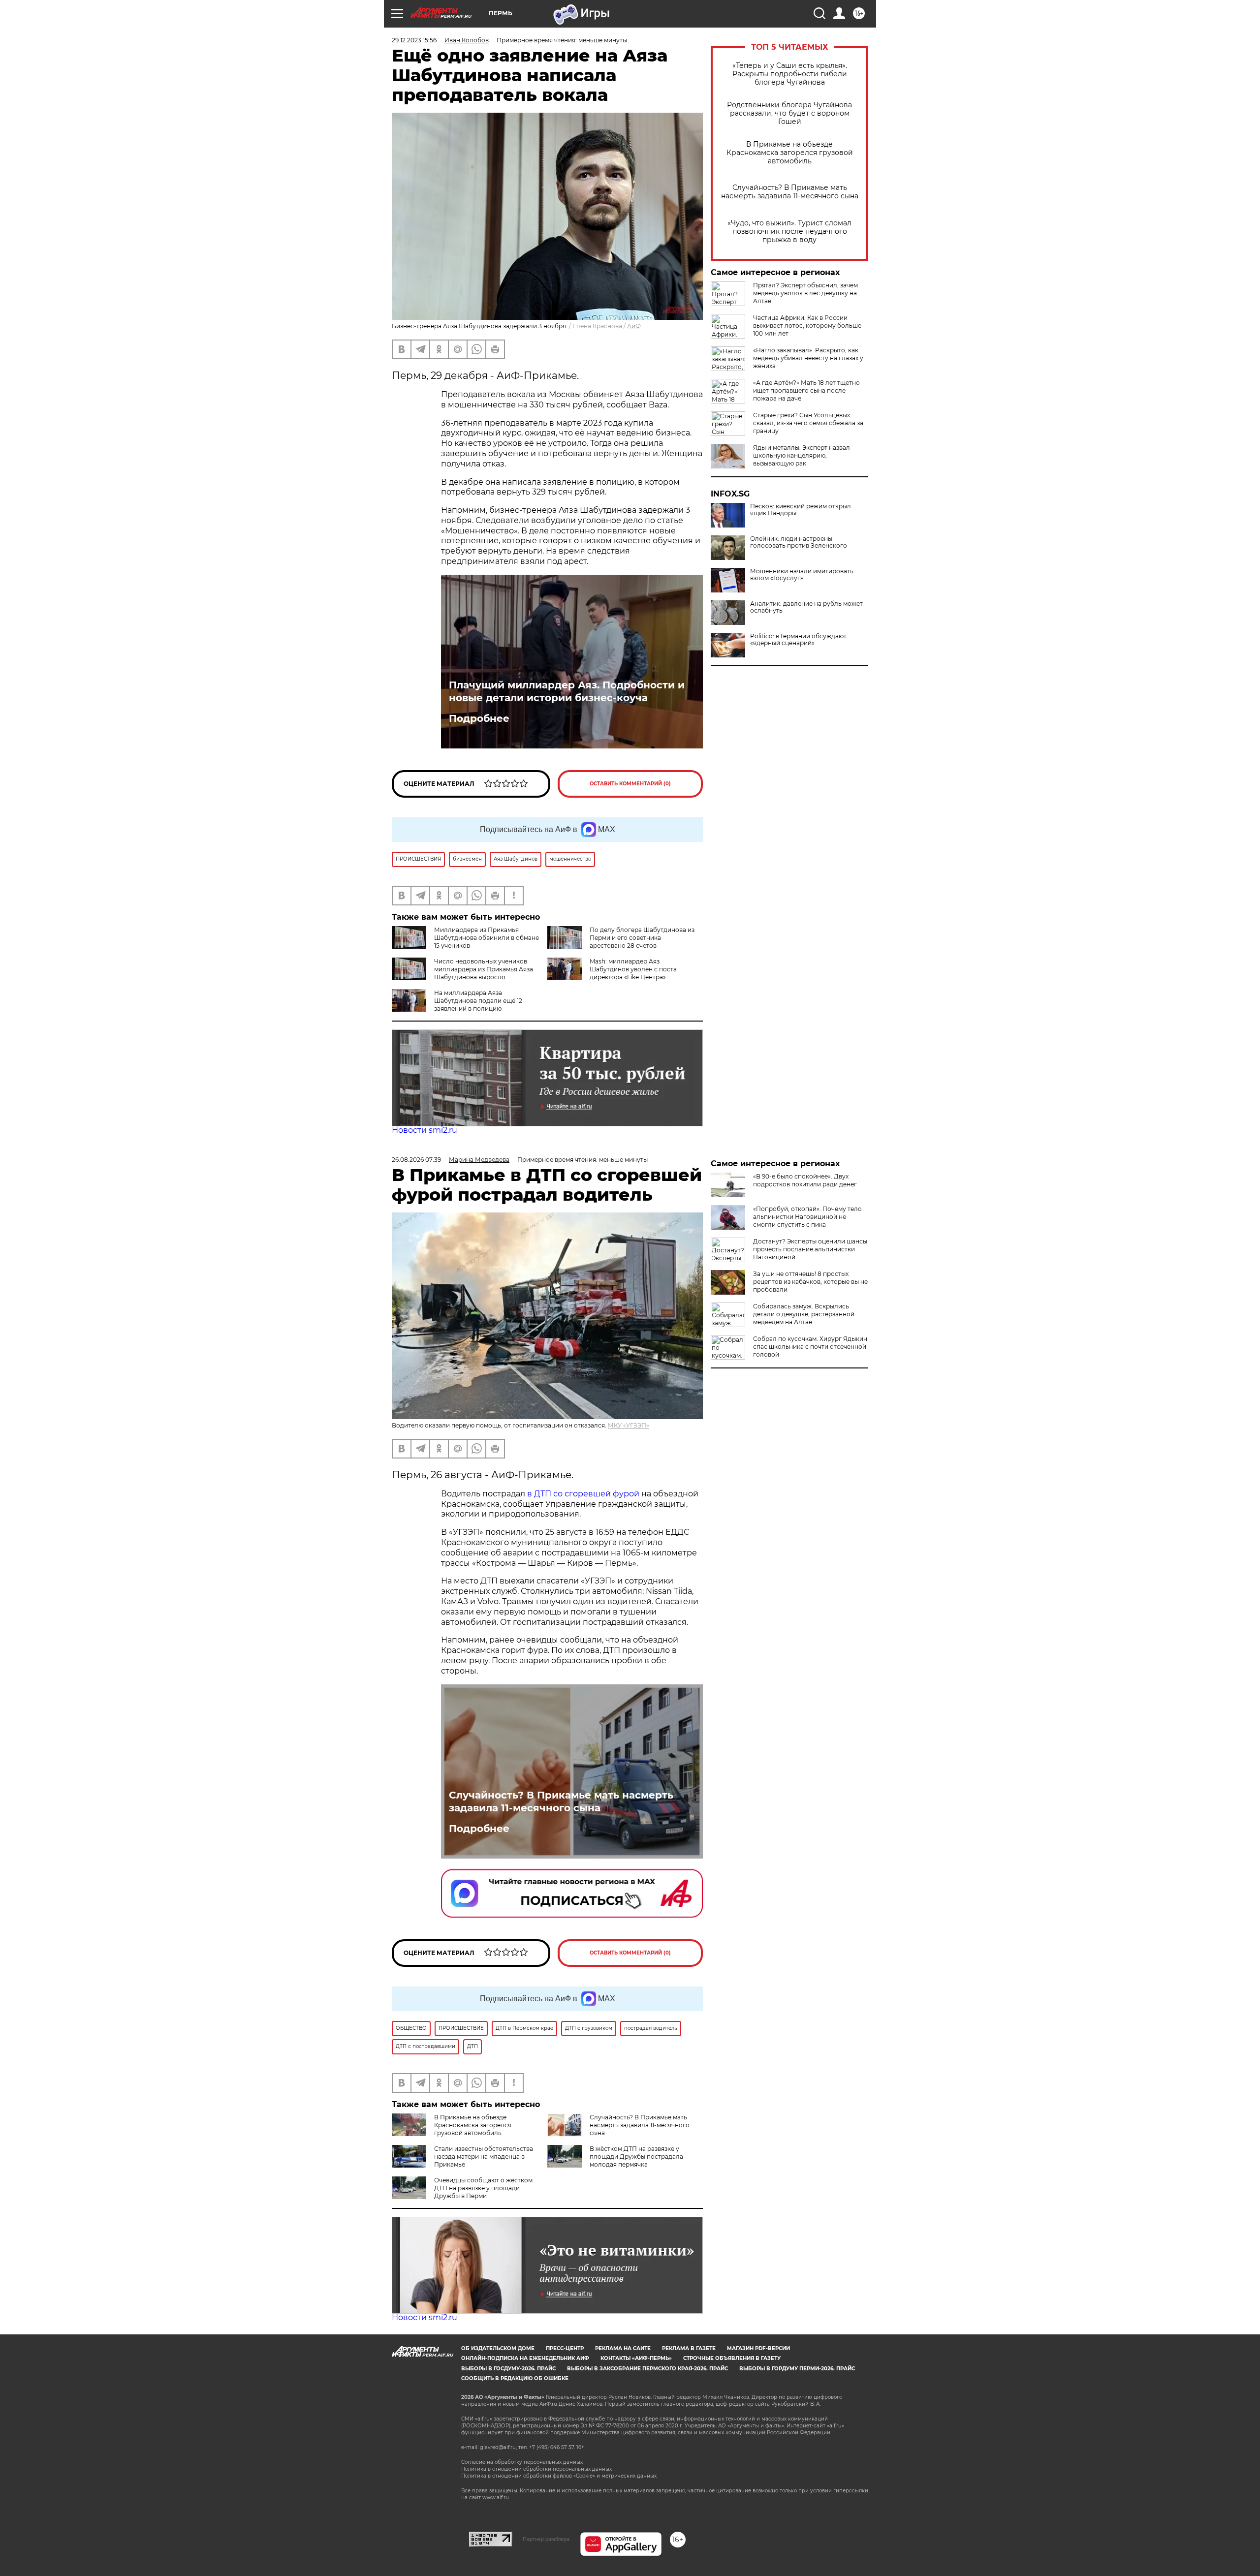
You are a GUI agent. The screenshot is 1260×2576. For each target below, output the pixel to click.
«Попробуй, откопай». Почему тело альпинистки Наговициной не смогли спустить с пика (807, 1217)
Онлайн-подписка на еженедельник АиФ (525, 2358)
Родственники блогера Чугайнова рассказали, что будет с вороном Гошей (789, 113)
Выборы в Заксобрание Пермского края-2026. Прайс (647, 2369)
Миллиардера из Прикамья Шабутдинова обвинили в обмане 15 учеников (487, 938)
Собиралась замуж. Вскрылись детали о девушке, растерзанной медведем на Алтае (804, 1314)
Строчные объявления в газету (732, 2358)
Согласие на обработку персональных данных (522, 2462)
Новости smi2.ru (425, 1130)
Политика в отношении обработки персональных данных (536, 2469)
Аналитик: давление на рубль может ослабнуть (806, 607)
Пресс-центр (565, 2348)
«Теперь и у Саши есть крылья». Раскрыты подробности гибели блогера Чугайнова (790, 74)
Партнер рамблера (546, 2539)
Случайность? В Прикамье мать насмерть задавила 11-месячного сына (790, 192)
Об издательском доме (498, 2348)
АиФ (634, 326)
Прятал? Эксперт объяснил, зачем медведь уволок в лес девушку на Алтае (805, 293)
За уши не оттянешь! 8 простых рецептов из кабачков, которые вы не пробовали (810, 1282)
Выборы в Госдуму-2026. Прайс (508, 2369)
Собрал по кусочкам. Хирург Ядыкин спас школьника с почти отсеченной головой (810, 1347)
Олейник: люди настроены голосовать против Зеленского (799, 542)
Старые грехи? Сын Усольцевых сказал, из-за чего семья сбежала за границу (808, 423)
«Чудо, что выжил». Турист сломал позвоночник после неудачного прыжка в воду (789, 232)
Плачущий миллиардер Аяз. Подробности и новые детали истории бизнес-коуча (567, 691)
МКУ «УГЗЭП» (629, 1425)
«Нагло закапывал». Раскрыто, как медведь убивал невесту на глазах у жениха (808, 358)
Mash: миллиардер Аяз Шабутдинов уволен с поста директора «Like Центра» (633, 969)
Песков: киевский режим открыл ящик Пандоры (801, 510)
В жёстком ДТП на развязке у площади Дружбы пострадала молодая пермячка (636, 2157)
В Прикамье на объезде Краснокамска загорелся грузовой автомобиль (790, 153)
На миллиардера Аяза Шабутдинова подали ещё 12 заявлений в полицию (478, 1001)
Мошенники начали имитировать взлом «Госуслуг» (802, 575)
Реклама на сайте (623, 2348)
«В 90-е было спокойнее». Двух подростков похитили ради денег (805, 1180)
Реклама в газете (689, 2348)
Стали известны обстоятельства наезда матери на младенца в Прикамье (484, 2157)
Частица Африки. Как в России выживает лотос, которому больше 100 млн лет (807, 326)
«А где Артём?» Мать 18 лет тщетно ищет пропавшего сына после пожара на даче (806, 390)
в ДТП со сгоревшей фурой (583, 1494)
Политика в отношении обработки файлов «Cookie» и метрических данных (559, 2476)
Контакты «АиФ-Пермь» (636, 2358)
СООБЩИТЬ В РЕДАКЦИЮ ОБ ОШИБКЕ (515, 2378)
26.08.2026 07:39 (416, 1160)
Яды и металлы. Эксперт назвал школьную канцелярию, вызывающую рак (802, 455)
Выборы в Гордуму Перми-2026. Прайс (797, 2369)
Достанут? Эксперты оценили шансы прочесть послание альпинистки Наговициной (810, 1249)
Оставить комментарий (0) (630, 784)
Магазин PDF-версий (758, 2348)
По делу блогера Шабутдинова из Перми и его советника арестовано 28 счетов (642, 938)
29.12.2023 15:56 (414, 40)
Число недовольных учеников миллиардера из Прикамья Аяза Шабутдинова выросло (484, 969)
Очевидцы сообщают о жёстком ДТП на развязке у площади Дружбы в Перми (483, 2188)
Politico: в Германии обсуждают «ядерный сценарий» (798, 640)
